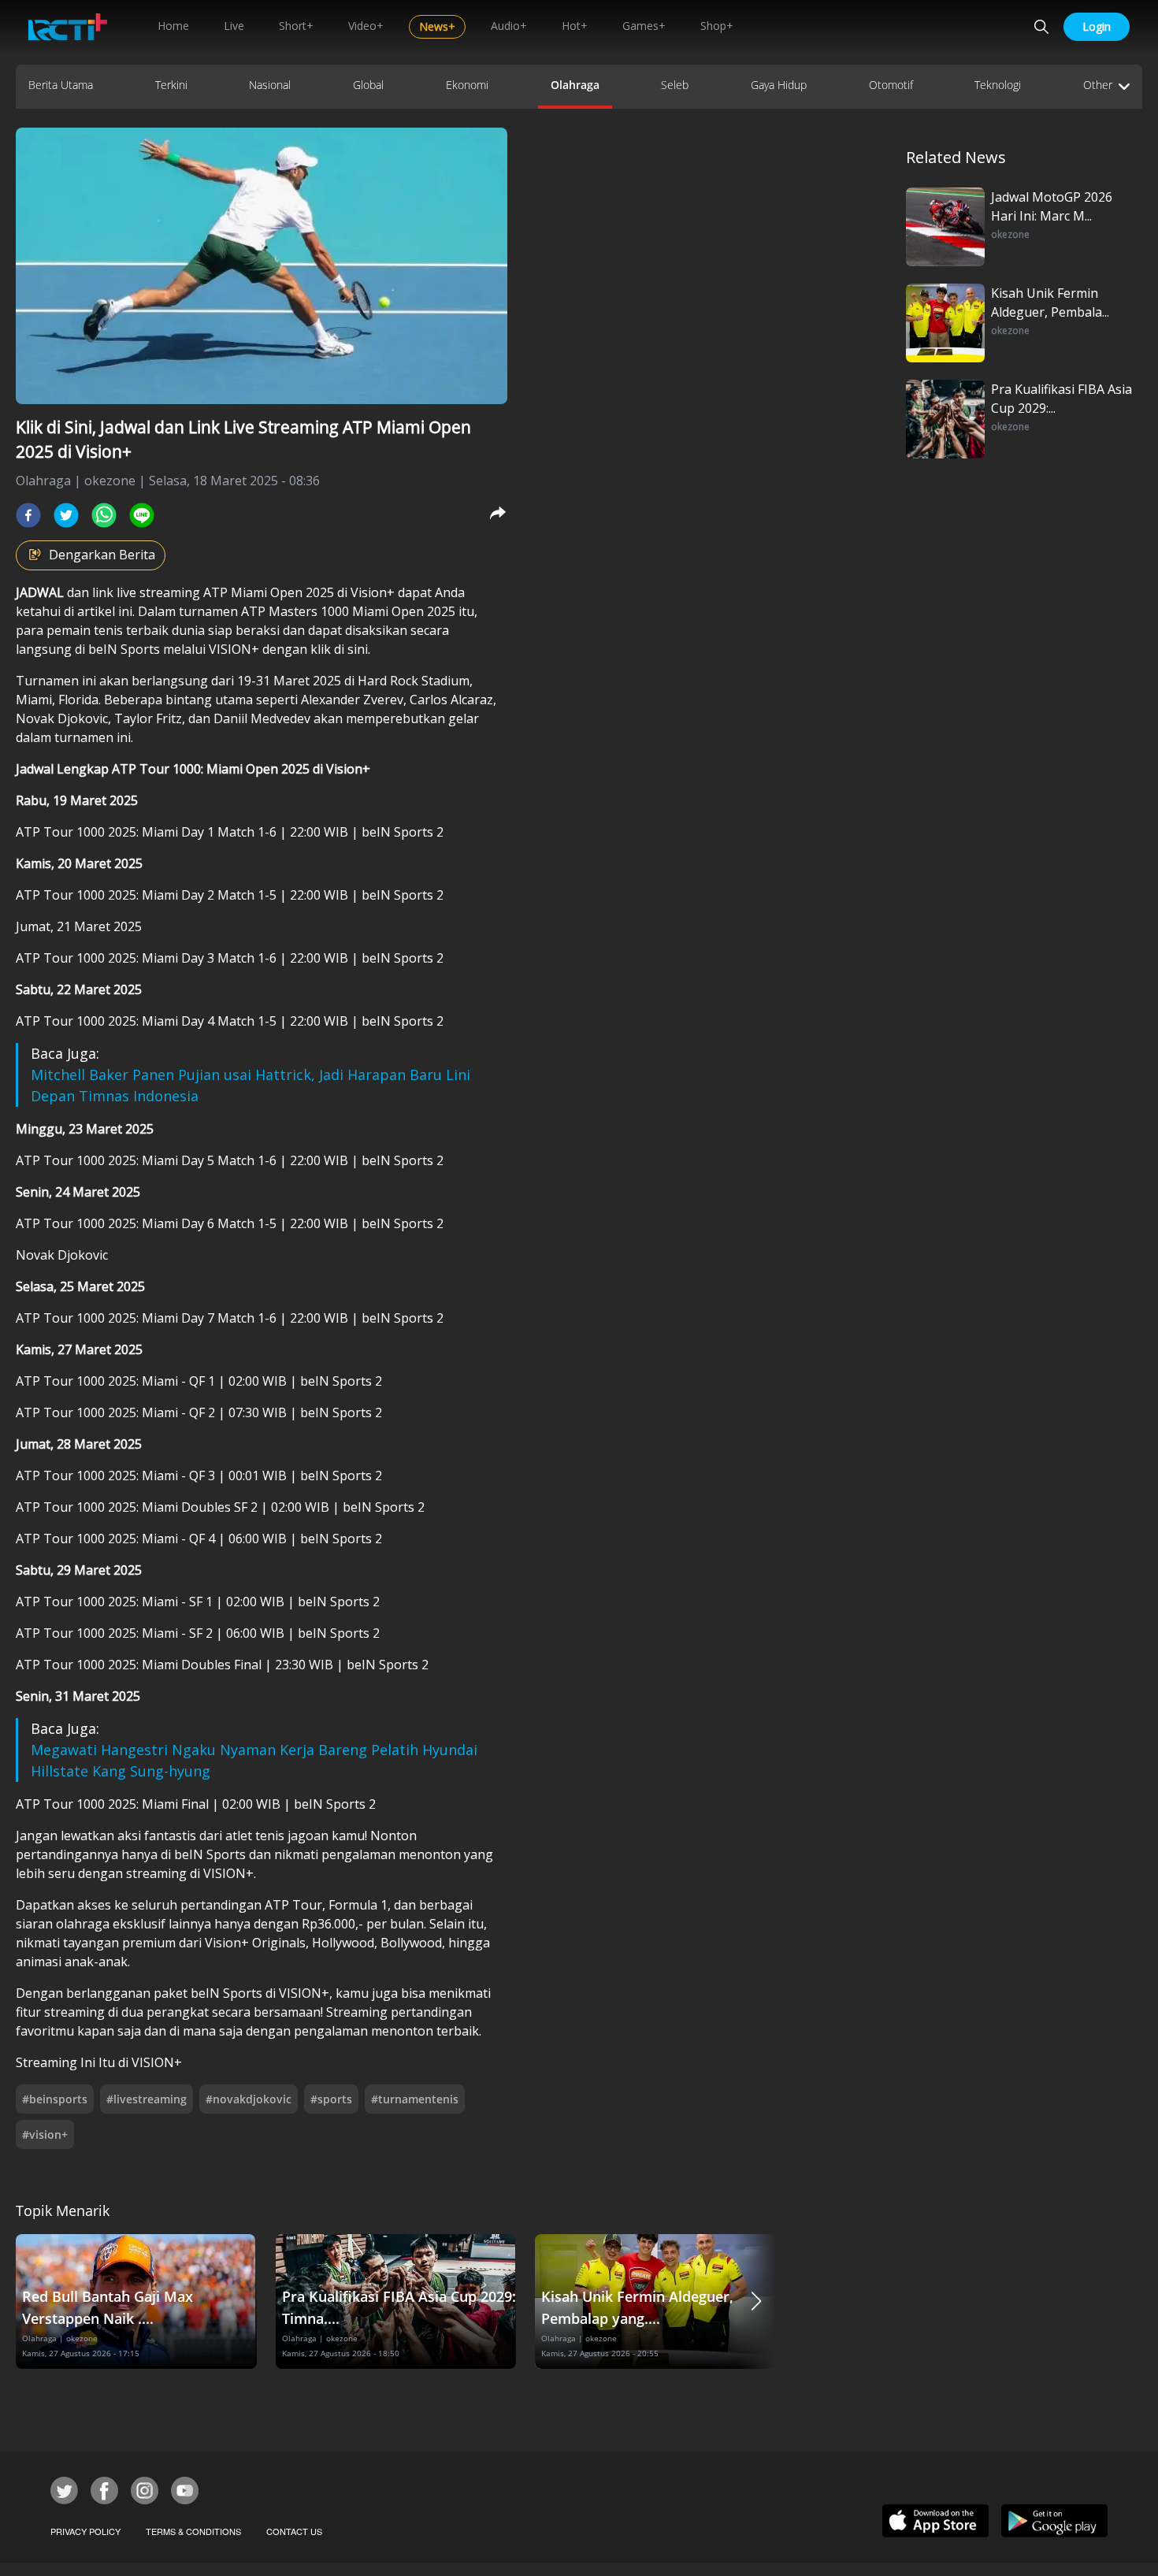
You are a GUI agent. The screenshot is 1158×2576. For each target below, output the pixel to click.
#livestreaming (147, 2099)
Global (368, 85)
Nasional (270, 85)
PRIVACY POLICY (85, 2531)
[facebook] (28, 515)
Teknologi (998, 85)
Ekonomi (467, 85)
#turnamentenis (415, 2099)
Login (1097, 26)
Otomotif (891, 85)
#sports (331, 2099)
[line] (142, 515)
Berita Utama (61, 85)
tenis (110, 630)
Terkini (171, 85)
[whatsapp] (104, 515)
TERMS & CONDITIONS (193, 2531)
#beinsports (55, 2099)
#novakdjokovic (249, 2099)
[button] (756, 2301)
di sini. (352, 649)
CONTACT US (294, 2531)
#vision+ (45, 2134)
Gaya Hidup (779, 85)
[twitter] (66, 515)
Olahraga (575, 85)
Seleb (675, 85)
